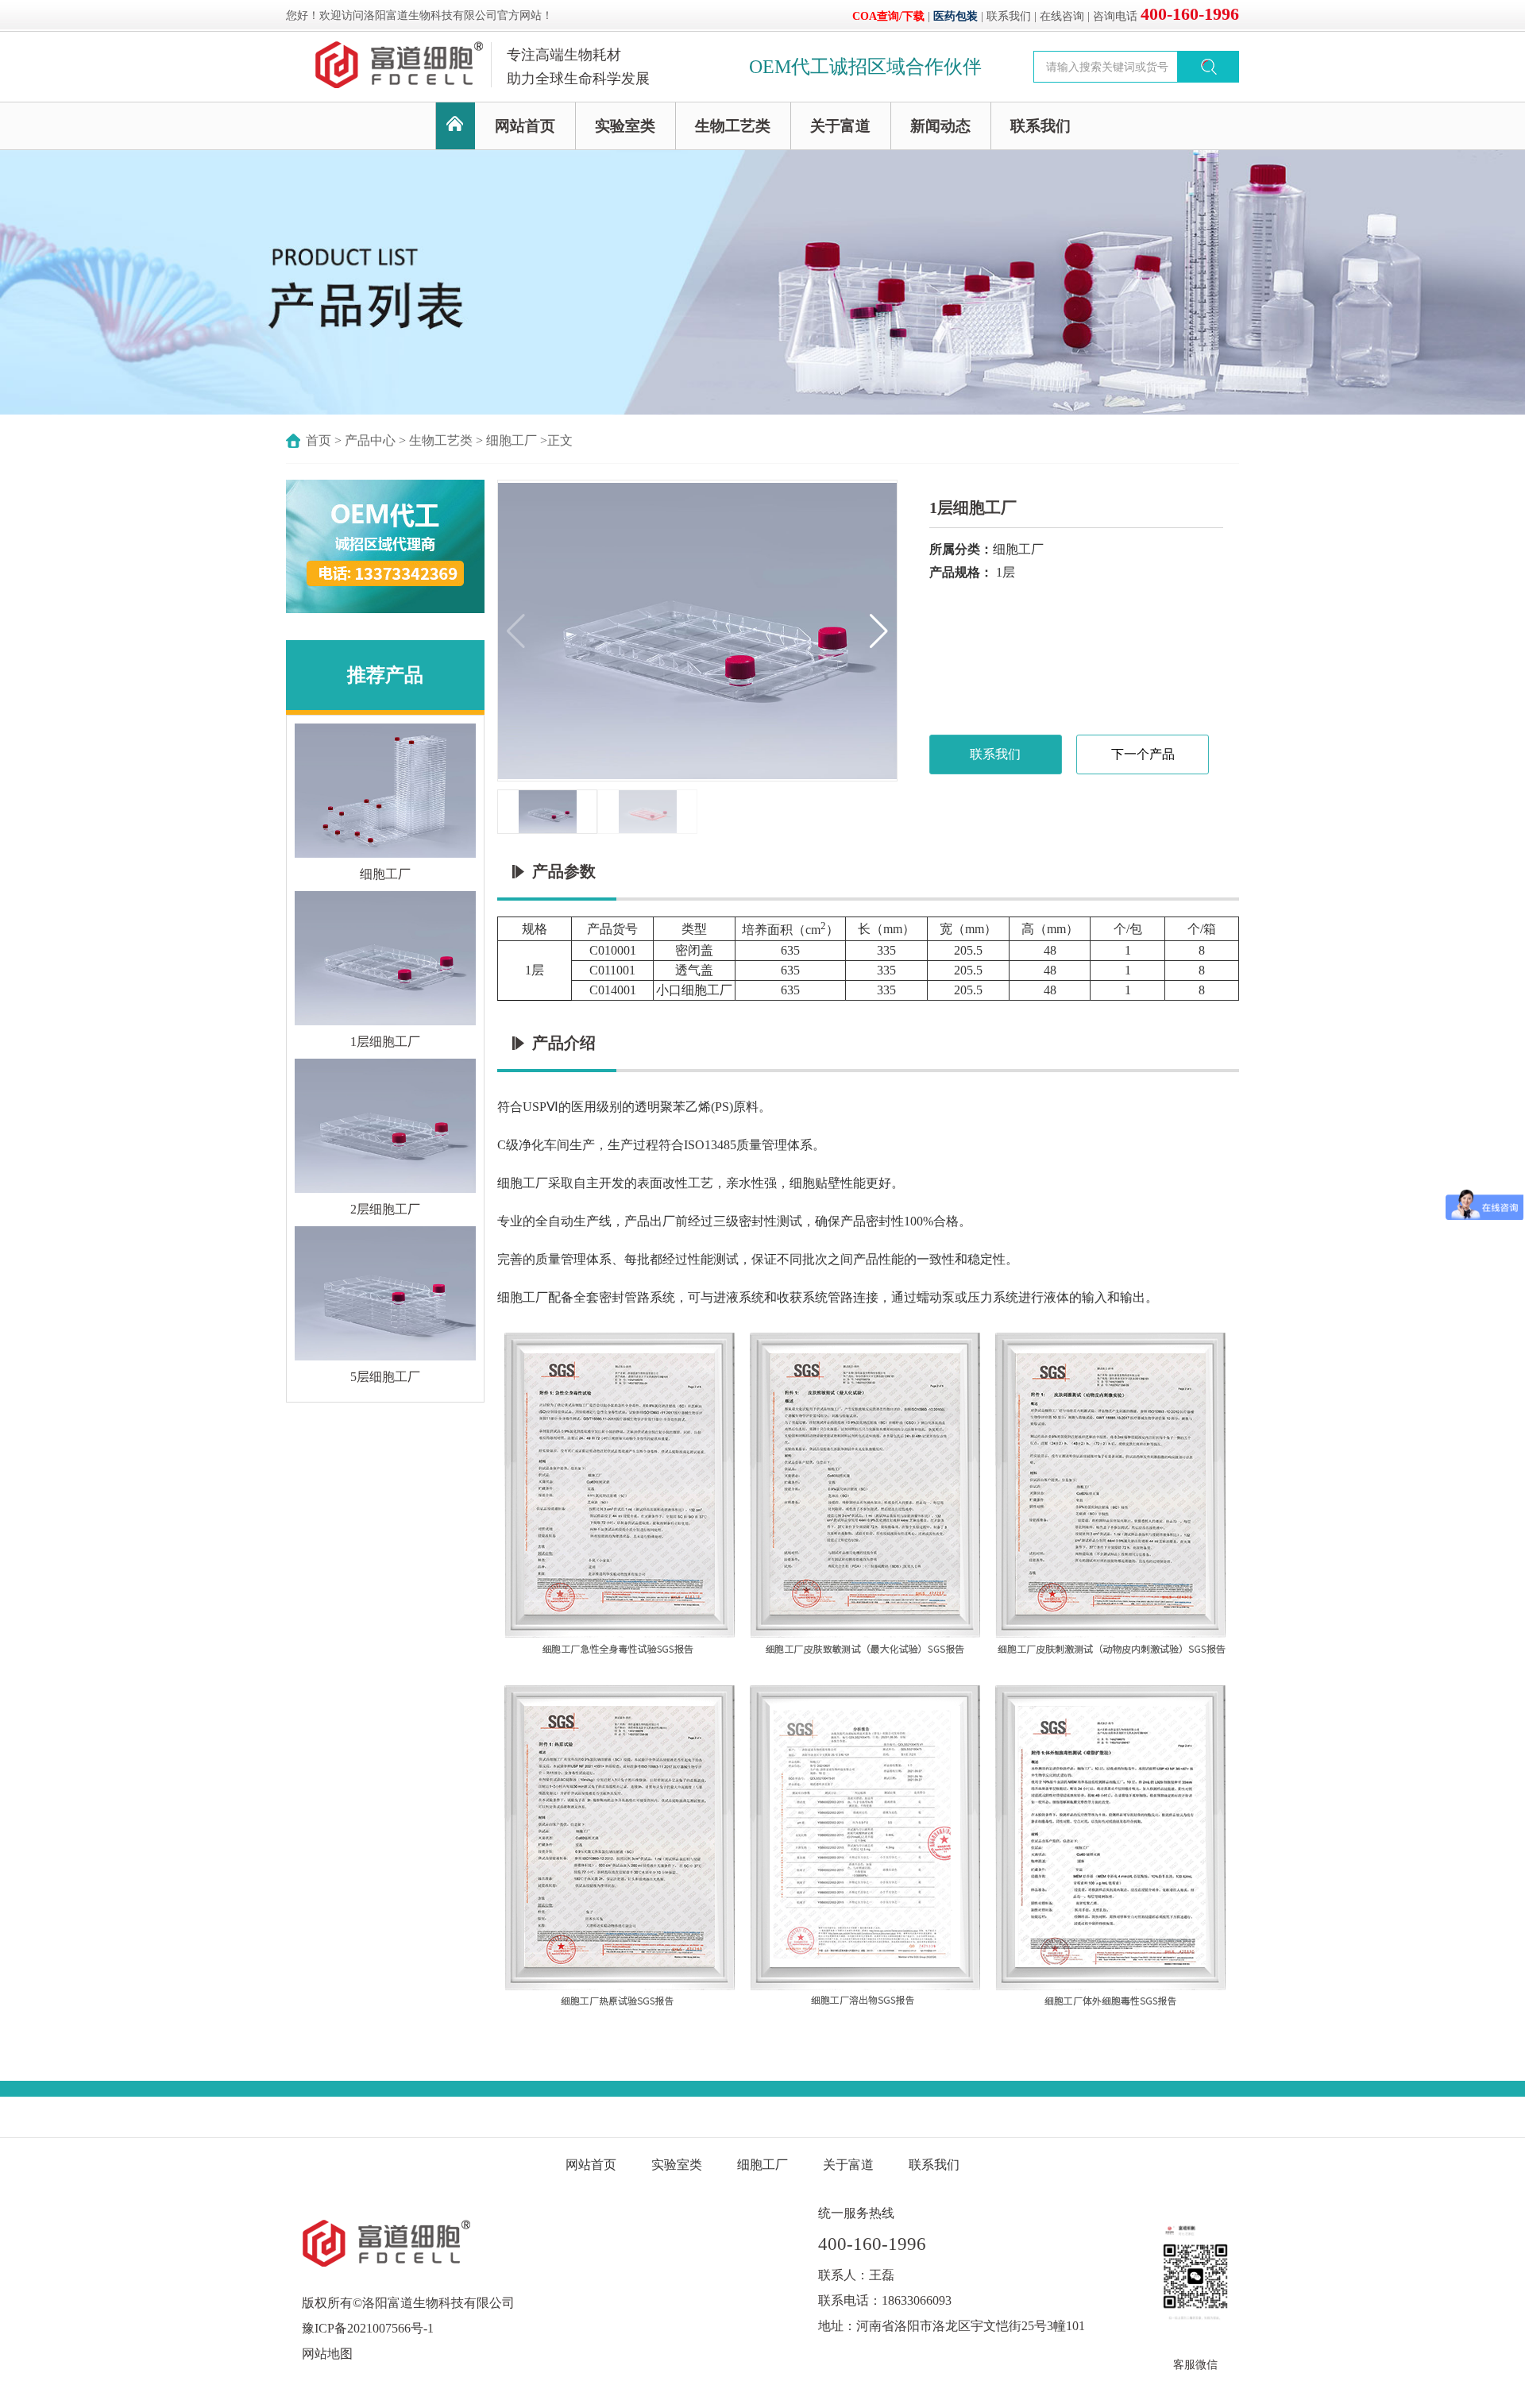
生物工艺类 (733, 126)
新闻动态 (940, 126)
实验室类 (625, 126)
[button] (879, 631)
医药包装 (956, 16)
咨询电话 (1166, 16)
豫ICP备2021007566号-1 (368, 2328)
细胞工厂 (512, 440)
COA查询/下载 (888, 16)
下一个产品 (1143, 754)
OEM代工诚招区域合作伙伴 (865, 67)
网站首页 (525, 126)
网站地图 (327, 2354)
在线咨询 (1062, 16)
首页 (319, 440)
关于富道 (840, 126)
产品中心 (370, 440)
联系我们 (1009, 16)
